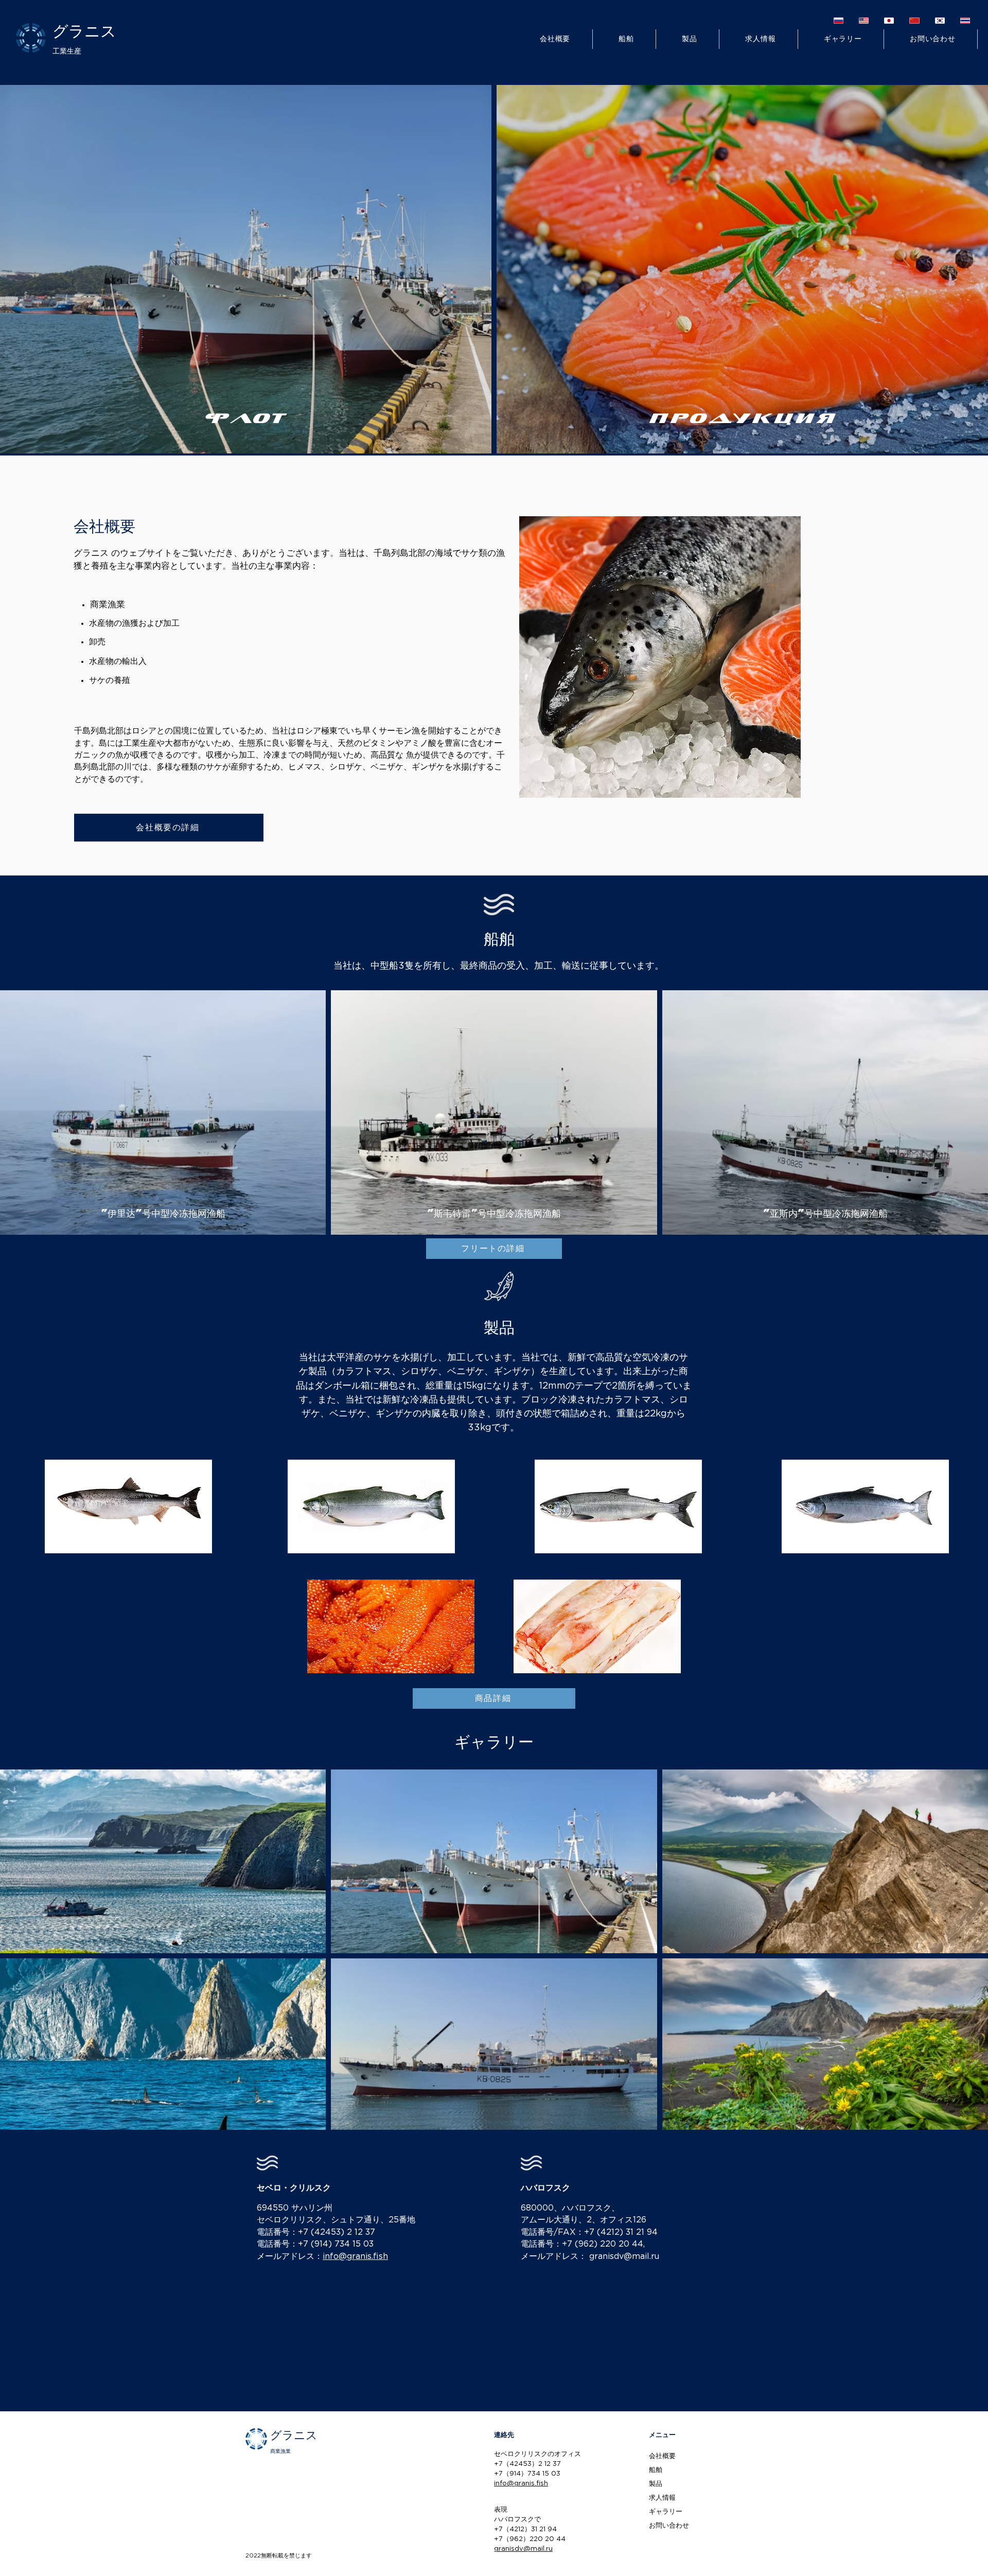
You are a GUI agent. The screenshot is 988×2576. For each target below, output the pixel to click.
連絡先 (504, 2435)
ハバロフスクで (517, 2520)
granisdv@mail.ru (624, 2257)
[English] (864, 20)
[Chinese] (914, 20)
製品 (656, 2484)
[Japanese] (889, 20)
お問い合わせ (669, 2526)
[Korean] (940, 20)
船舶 (656, 2470)
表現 (501, 2510)
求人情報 (662, 2498)
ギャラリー (666, 2512)
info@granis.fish (355, 2257)
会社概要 (662, 2456)
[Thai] (965, 20)
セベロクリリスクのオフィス (537, 2454)
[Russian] (839, 20)
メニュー (662, 2435)
